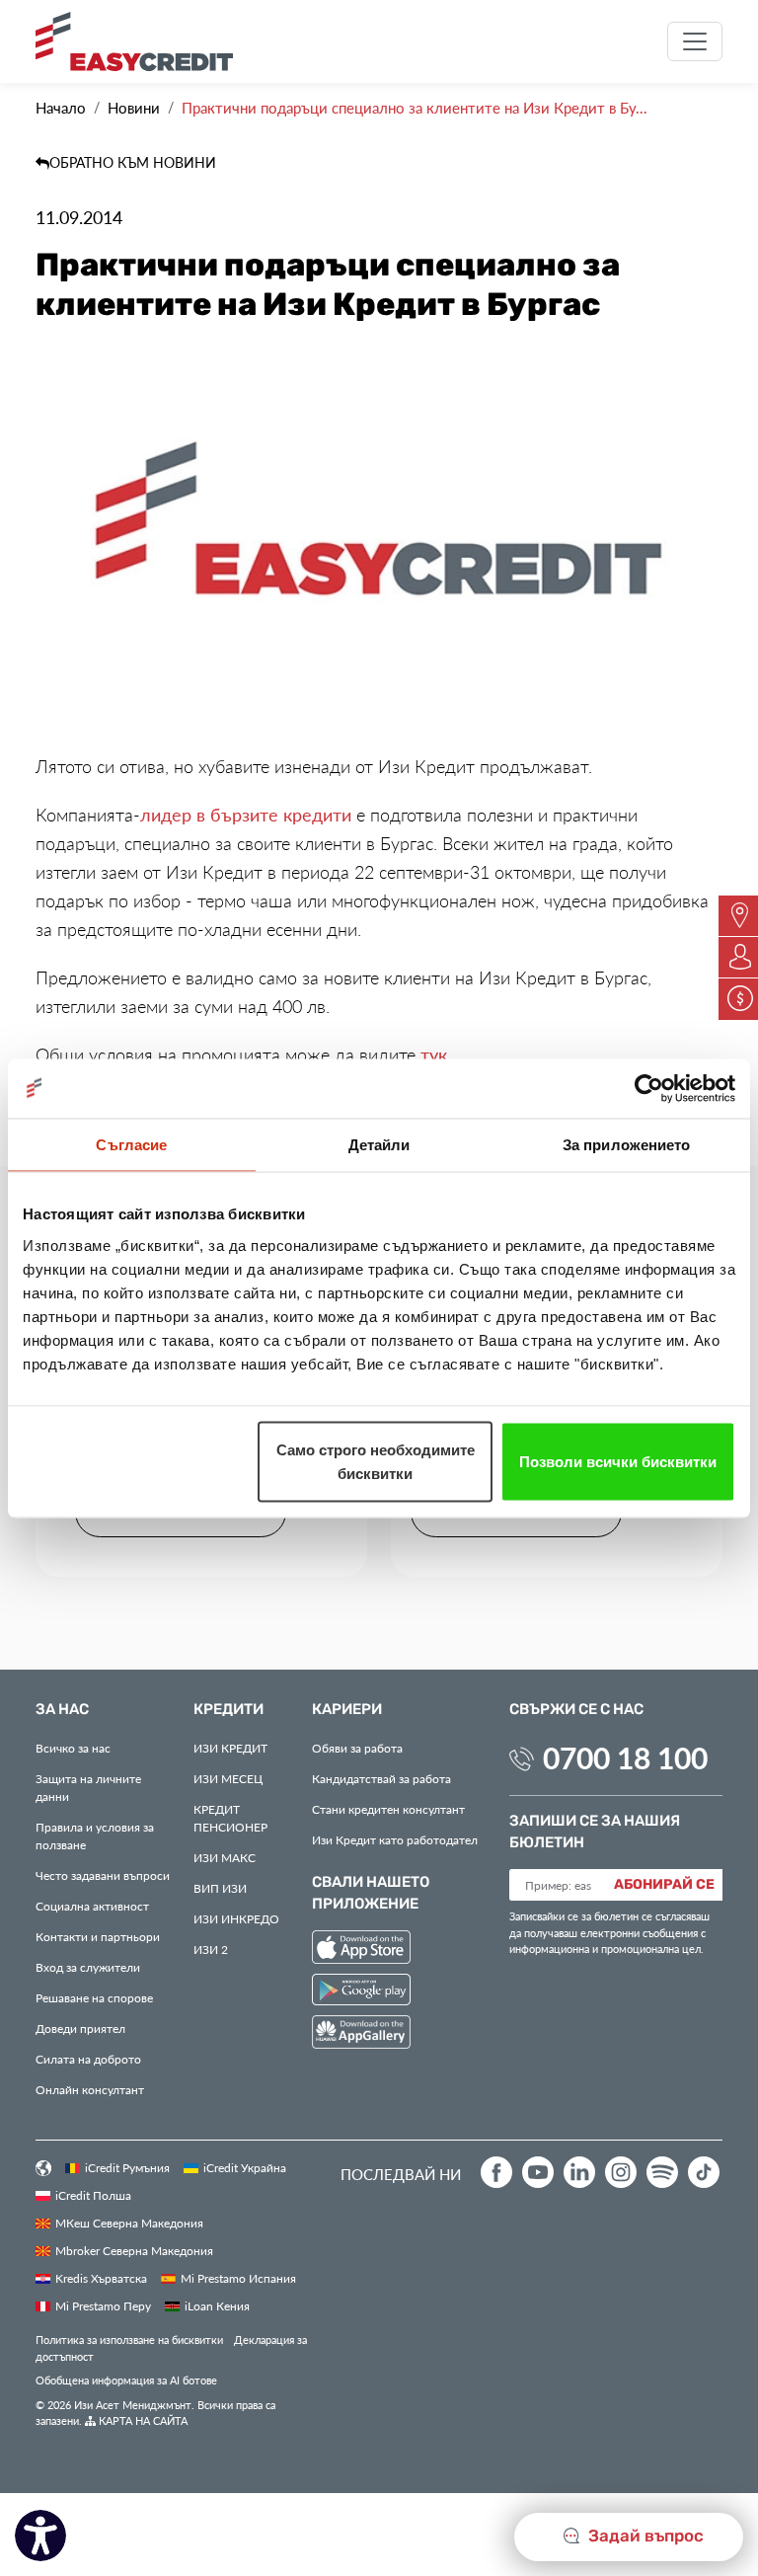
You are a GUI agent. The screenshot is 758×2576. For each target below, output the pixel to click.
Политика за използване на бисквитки (129, 2340)
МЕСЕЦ (228, 1778)
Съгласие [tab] (131, 1144)
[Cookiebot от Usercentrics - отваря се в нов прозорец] (649, 1088)
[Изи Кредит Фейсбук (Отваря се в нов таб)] (496, 2172)
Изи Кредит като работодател (395, 1839)
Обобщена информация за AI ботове (126, 2380)
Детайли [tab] (379, 1144)
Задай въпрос (644, 2537)
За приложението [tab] (627, 1144)
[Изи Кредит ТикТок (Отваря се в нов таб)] (704, 2172)
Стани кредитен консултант (388, 1809)
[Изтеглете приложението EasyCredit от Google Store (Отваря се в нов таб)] (361, 1992)
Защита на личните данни (88, 1787)
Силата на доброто (88, 2059)
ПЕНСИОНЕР (230, 1818)
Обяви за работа (357, 1748)
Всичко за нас (73, 1748)
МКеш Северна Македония (129, 2223)
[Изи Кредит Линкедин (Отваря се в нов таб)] (579, 2172)
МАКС (225, 1857)
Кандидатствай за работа (381, 1778)
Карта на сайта (142, 2420)
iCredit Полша (93, 2195)
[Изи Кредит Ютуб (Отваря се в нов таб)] (538, 2172)
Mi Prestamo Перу (103, 2305)
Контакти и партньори (98, 1936)
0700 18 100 (625, 1757)
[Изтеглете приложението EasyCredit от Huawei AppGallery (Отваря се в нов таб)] (361, 2035)
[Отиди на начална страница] (142, 41)
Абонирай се (664, 1885)
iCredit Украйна (245, 2167)
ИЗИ (220, 1888)
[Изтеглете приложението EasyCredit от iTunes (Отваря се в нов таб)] (361, 1950)
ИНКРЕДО (236, 1918)
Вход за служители (88, 1967)
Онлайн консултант (90, 2089)
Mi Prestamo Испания (238, 2278)
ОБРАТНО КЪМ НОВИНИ (133, 162)
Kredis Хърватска (101, 2278)
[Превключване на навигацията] (695, 41)
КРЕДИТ (230, 1748)
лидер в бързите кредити (246, 815)
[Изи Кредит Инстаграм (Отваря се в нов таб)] (621, 2172)
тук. (436, 1054)
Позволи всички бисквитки (618, 1461)
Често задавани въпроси (103, 1875)
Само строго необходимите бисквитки (376, 1461)
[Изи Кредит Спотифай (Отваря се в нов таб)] (662, 2172)
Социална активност (92, 1906)
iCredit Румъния (127, 2167)
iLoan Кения (217, 2305)
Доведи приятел (80, 2028)
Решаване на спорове (94, 1997)
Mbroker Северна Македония (134, 2250)
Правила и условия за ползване (95, 1835)
